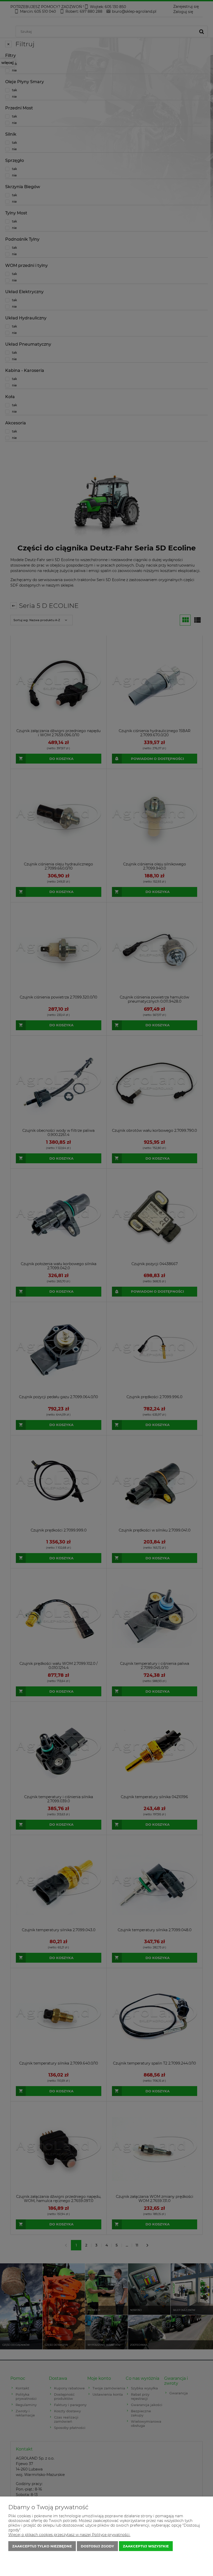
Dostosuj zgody (97, 2546)
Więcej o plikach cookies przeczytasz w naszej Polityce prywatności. (69, 2535)
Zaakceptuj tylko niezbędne (42, 2546)
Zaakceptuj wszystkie (146, 2546)
